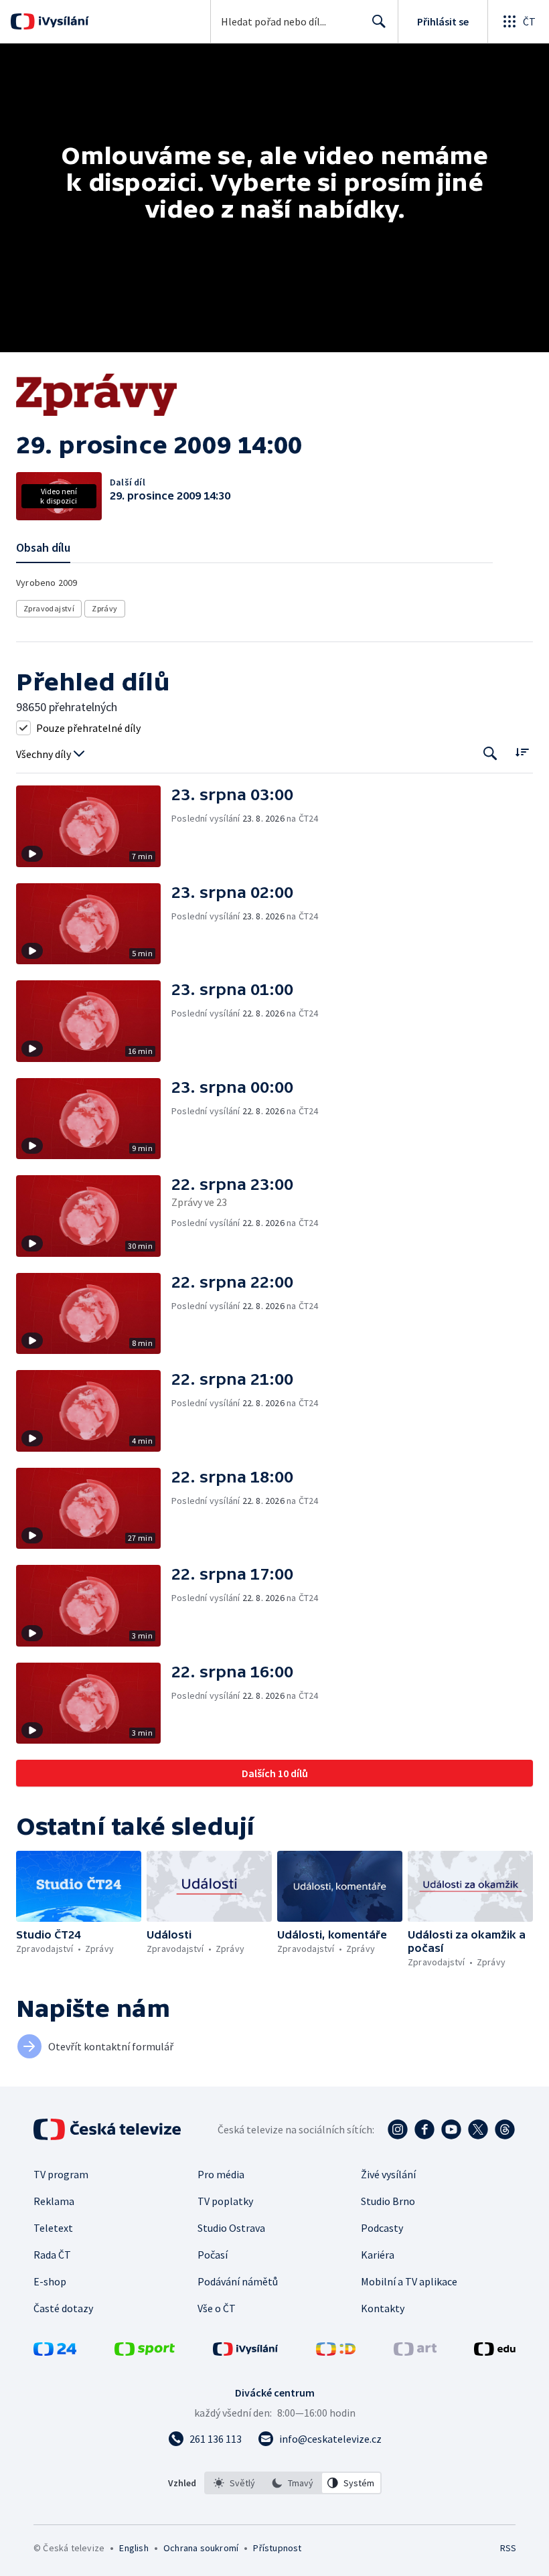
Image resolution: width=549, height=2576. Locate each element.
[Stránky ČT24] (55, 2352)
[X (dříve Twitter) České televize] (478, 2129)
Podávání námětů (238, 2281)
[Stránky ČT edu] (495, 2352)
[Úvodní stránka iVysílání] (62, 21)
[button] (94, 826)
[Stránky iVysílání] (246, 2352)
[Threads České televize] (505, 2129)
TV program (61, 2174)
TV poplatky (225, 2201)
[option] (234, 2483)
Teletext (53, 2228)
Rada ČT (52, 2255)
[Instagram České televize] (398, 2129)
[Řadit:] (522, 752)
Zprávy (104, 608)
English (134, 2548)
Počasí (213, 2255)
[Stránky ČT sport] (145, 2352)
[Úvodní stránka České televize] (108, 2129)
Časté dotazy (63, 2308)
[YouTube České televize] (451, 2129)
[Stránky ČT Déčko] (336, 2352)
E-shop (50, 2281)
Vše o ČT (217, 2308)
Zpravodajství (49, 608)
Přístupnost (277, 2548)
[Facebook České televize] (424, 2129)
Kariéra (378, 2255)
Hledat (379, 21)
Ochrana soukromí (201, 2548)
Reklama (54, 2201)
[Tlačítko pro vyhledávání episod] (490, 753)
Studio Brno (388, 2201)
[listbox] (293, 2483)
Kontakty (383, 2308)
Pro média (221, 2174)
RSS (508, 2548)
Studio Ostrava (231, 2228)
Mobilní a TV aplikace (409, 2281)
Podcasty (382, 2228)
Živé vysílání (388, 2174)
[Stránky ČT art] (415, 2352)
